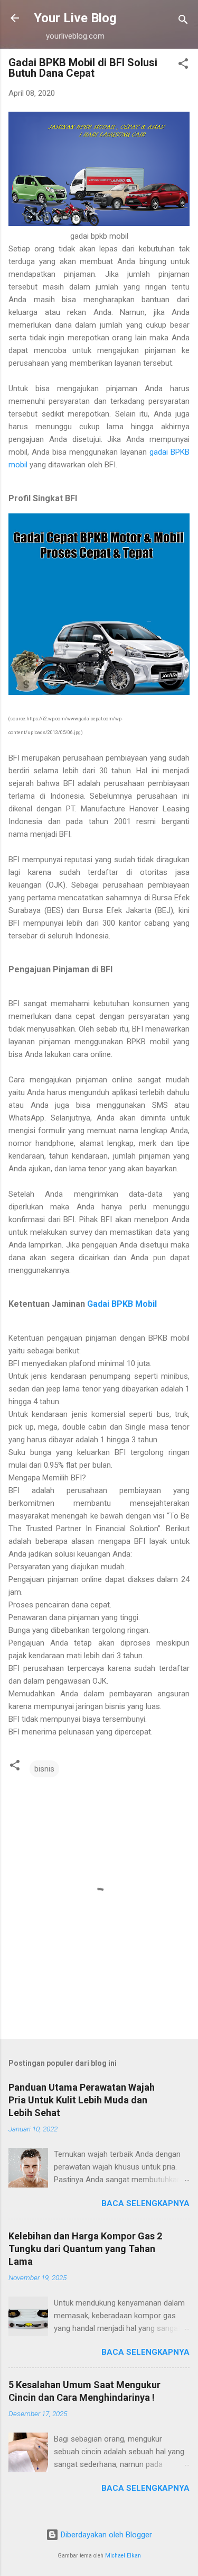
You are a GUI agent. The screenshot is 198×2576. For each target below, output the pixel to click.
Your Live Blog (75, 18)
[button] (183, 65)
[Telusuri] (183, 21)
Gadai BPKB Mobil (122, 1304)
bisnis (44, 1769)
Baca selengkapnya (145, 2203)
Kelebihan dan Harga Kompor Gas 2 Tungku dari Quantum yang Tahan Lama (85, 2249)
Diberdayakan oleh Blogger (105, 2535)
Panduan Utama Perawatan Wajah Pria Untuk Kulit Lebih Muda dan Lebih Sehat (82, 2100)
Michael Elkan (123, 2556)
